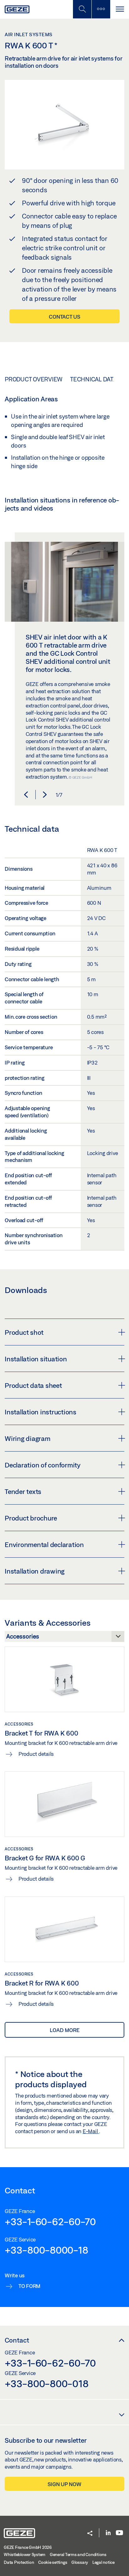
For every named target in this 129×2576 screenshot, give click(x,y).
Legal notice (103, 2562)
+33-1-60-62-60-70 (50, 2221)
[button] (26, 795)
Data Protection (19, 2562)
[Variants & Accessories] (64, 1638)
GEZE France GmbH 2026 (28, 2547)
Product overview (34, 379)
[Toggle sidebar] (101, 9)
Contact (17, 2340)
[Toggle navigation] (120, 9)
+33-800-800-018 (46, 2383)
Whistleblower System (25, 2554)
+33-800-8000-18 (46, 2250)
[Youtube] (119, 2533)
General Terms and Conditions (78, 2554)
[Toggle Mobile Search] (82, 9)
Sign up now (64, 2484)
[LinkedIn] (108, 2533)
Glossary (80, 2562)
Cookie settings (53, 2562)
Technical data (93, 379)
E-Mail (91, 2131)
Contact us (64, 317)
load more (65, 2030)
